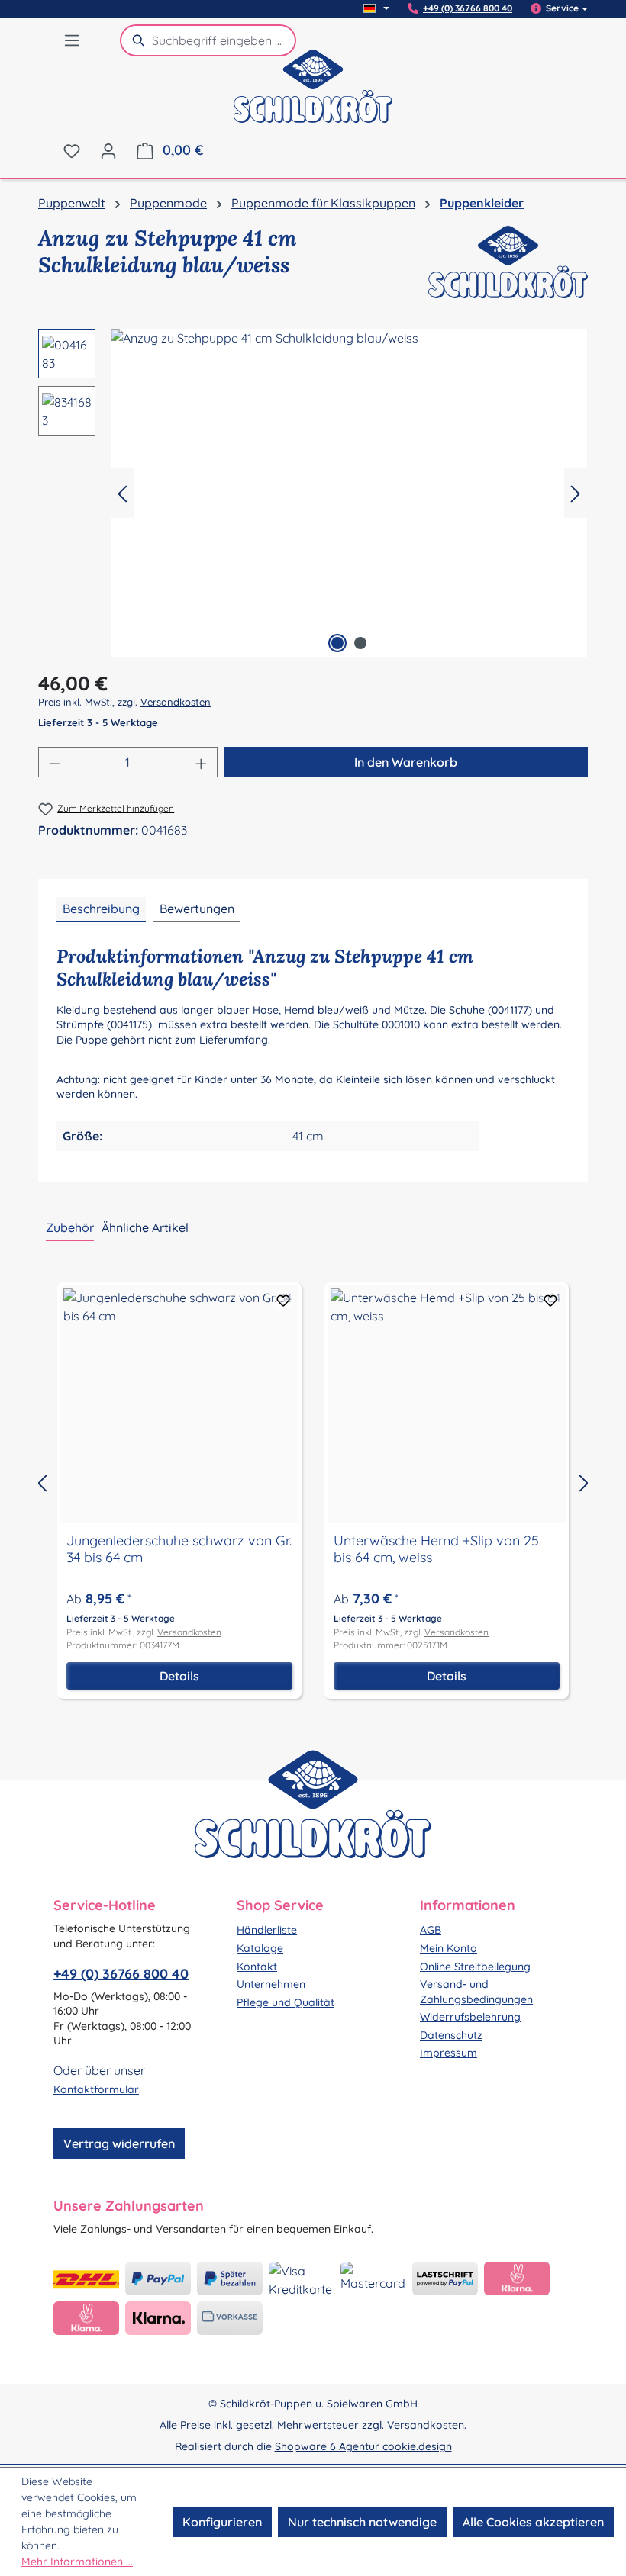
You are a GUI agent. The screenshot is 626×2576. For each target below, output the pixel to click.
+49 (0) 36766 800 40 (468, 8)
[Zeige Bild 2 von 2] (360, 643)
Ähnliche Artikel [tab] (145, 1227)
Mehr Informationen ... (77, 2562)
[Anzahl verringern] (54, 762)
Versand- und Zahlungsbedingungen (476, 1992)
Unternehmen (271, 1984)
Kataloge (260, 1948)
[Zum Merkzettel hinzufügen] (283, 1301)
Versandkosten (176, 702)
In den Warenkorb (406, 762)
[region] (313, 493)
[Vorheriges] (122, 493)
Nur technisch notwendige (362, 2522)
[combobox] (224, 40)
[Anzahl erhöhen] (202, 762)
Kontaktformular (96, 2089)
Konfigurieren (222, 2522)
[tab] (101, 909)
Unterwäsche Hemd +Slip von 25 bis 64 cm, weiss (436, 1549)
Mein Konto (449, 1948)
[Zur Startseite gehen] (313, 96)
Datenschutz (451, 2035)
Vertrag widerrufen (119, 2143)
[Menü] (72, 40)
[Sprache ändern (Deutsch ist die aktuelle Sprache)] (376, 8)
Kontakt (257, 1967)
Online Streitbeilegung (475, 1967)
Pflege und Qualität (286, 2002)
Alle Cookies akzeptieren (533, 2522)
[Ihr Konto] (108, 150)
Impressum (449, 2053)
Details (179, 1676)
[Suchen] (136, 40)
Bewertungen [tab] (197, 909)
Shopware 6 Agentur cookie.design (363, 2446)
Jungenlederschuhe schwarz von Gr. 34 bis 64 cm (179, 1549)
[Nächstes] (576, 493)
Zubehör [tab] (70, 1227)
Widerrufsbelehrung (470, 2017)
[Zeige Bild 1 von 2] (337, 643)
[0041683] (349, 493)
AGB (431, 1930)
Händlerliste (267, 1930)
